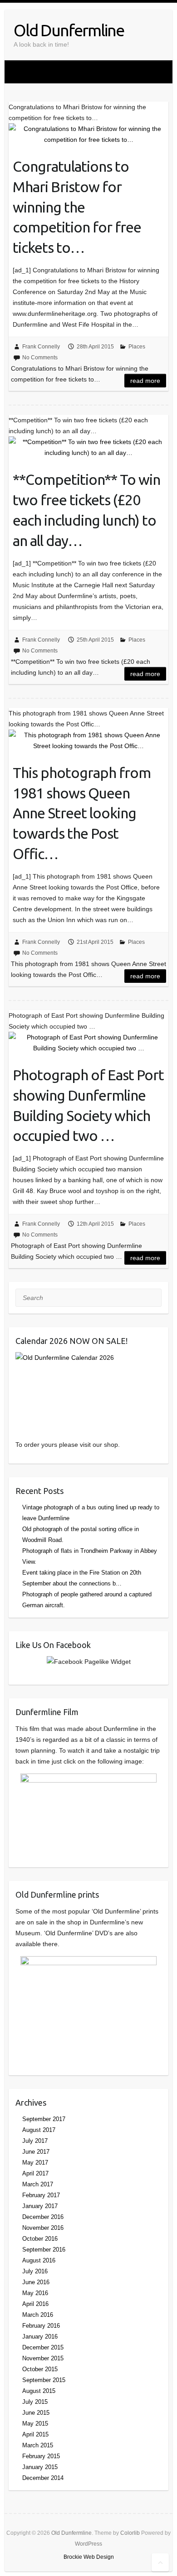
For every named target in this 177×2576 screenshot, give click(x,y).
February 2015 (41, 2456)
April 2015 (35, 2434)
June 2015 (36, 2413)
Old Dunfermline (69, 30)
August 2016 (39, 2260)
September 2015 (44, 2380)
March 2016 (38, 2315)
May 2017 (35, 2163)
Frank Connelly (41, 347)
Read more (145, 381)
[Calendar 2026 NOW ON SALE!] (88, 1390)
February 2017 (41, 2195)
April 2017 (35, 2173)
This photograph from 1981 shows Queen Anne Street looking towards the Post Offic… (82, 813)
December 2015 (43, 2347)
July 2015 (35, 2402)
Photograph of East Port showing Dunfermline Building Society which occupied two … (88, 1105)
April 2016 (35, 2304)
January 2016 (40, 2337)
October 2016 (40, 2239)
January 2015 (40, 2467)
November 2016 (43, 2228)
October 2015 (40, 2369)
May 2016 (35, 2293)
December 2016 (43, 2217)
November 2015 (43, 2358)
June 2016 (36, 2282)
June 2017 (36, 2152)
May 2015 (35, 2424)
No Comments (40, 358)
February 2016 (41, 2326)
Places (137, 347)
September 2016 (44, 2250)
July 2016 (35, 2271)
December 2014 (43, 2478)
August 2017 (39, 2130)
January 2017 (40, 2206)
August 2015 (39, 2391)
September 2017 (44, 2119)
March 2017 (38, 2184)
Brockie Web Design (89, 2557)
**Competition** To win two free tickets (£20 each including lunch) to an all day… (86, 510)
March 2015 (38, 2445)
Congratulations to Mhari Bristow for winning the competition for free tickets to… (77, 207)
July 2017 (35, 2141)
